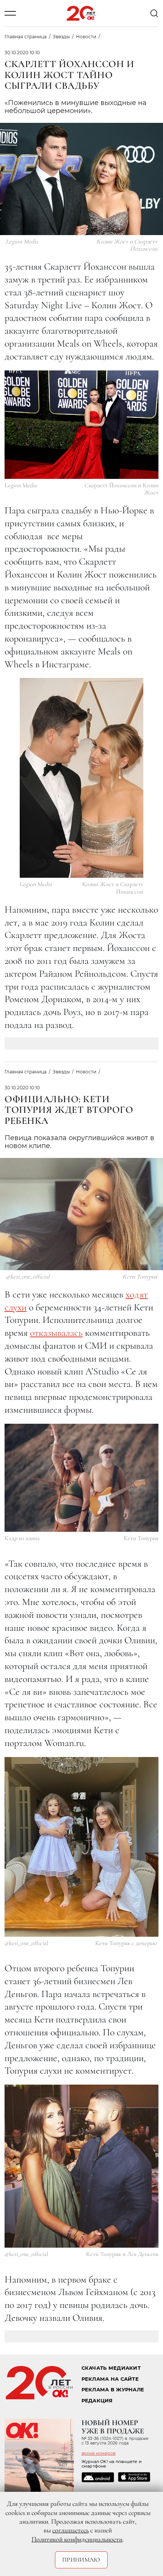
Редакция (97, 2401)
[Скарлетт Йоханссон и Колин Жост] (81, 425)
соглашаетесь (71, 2530)
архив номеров (99, 2453)
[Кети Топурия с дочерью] (81, 1847)
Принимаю (81, 2560)
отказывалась (56, 1333)
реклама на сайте (110, 2379)
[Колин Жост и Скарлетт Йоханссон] (81, 778)
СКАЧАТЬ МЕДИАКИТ (111, 2368)
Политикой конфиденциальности (77, 2539)
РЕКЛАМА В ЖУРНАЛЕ (113, 2390)
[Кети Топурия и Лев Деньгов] (81, 2166)
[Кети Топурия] (81, 1478)
